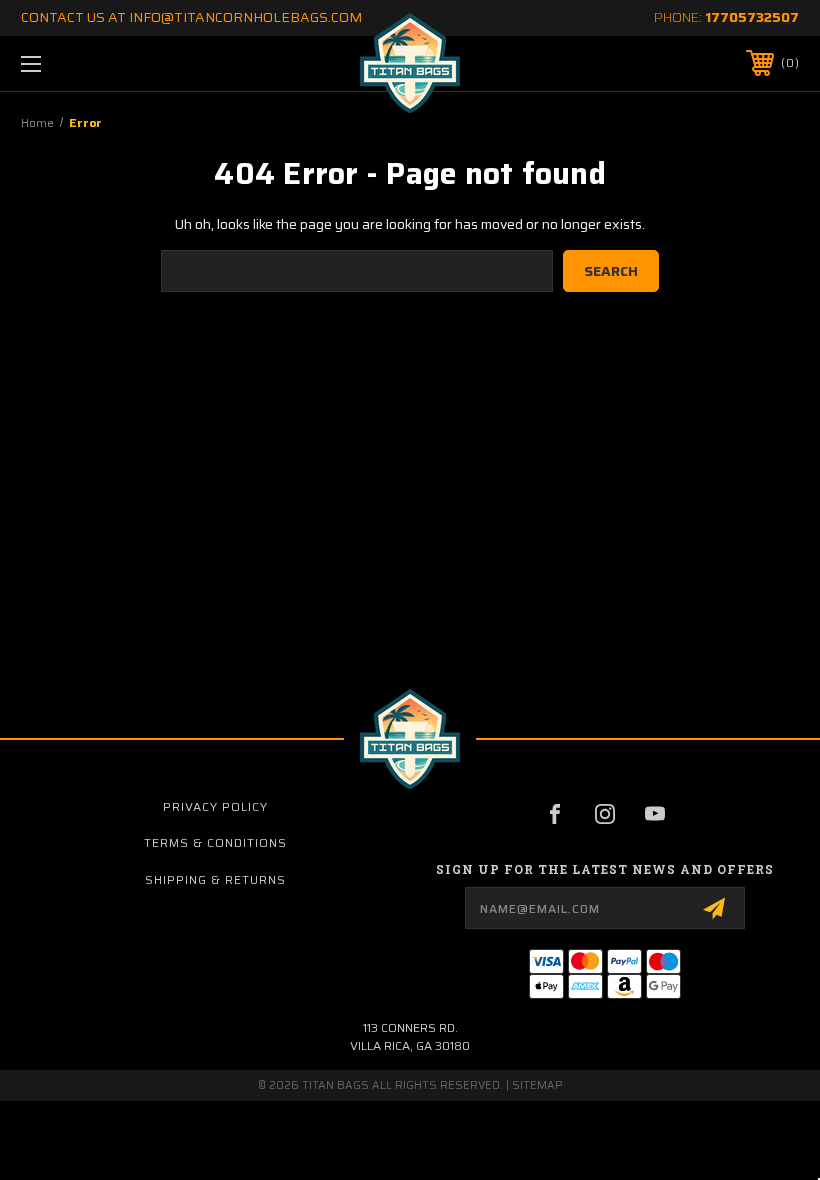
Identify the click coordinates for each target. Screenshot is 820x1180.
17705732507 (752, 17)
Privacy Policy (215, 806)
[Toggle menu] (99, 63)
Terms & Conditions (215, 842)
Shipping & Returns (215, 879)
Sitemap (537, 1085)
